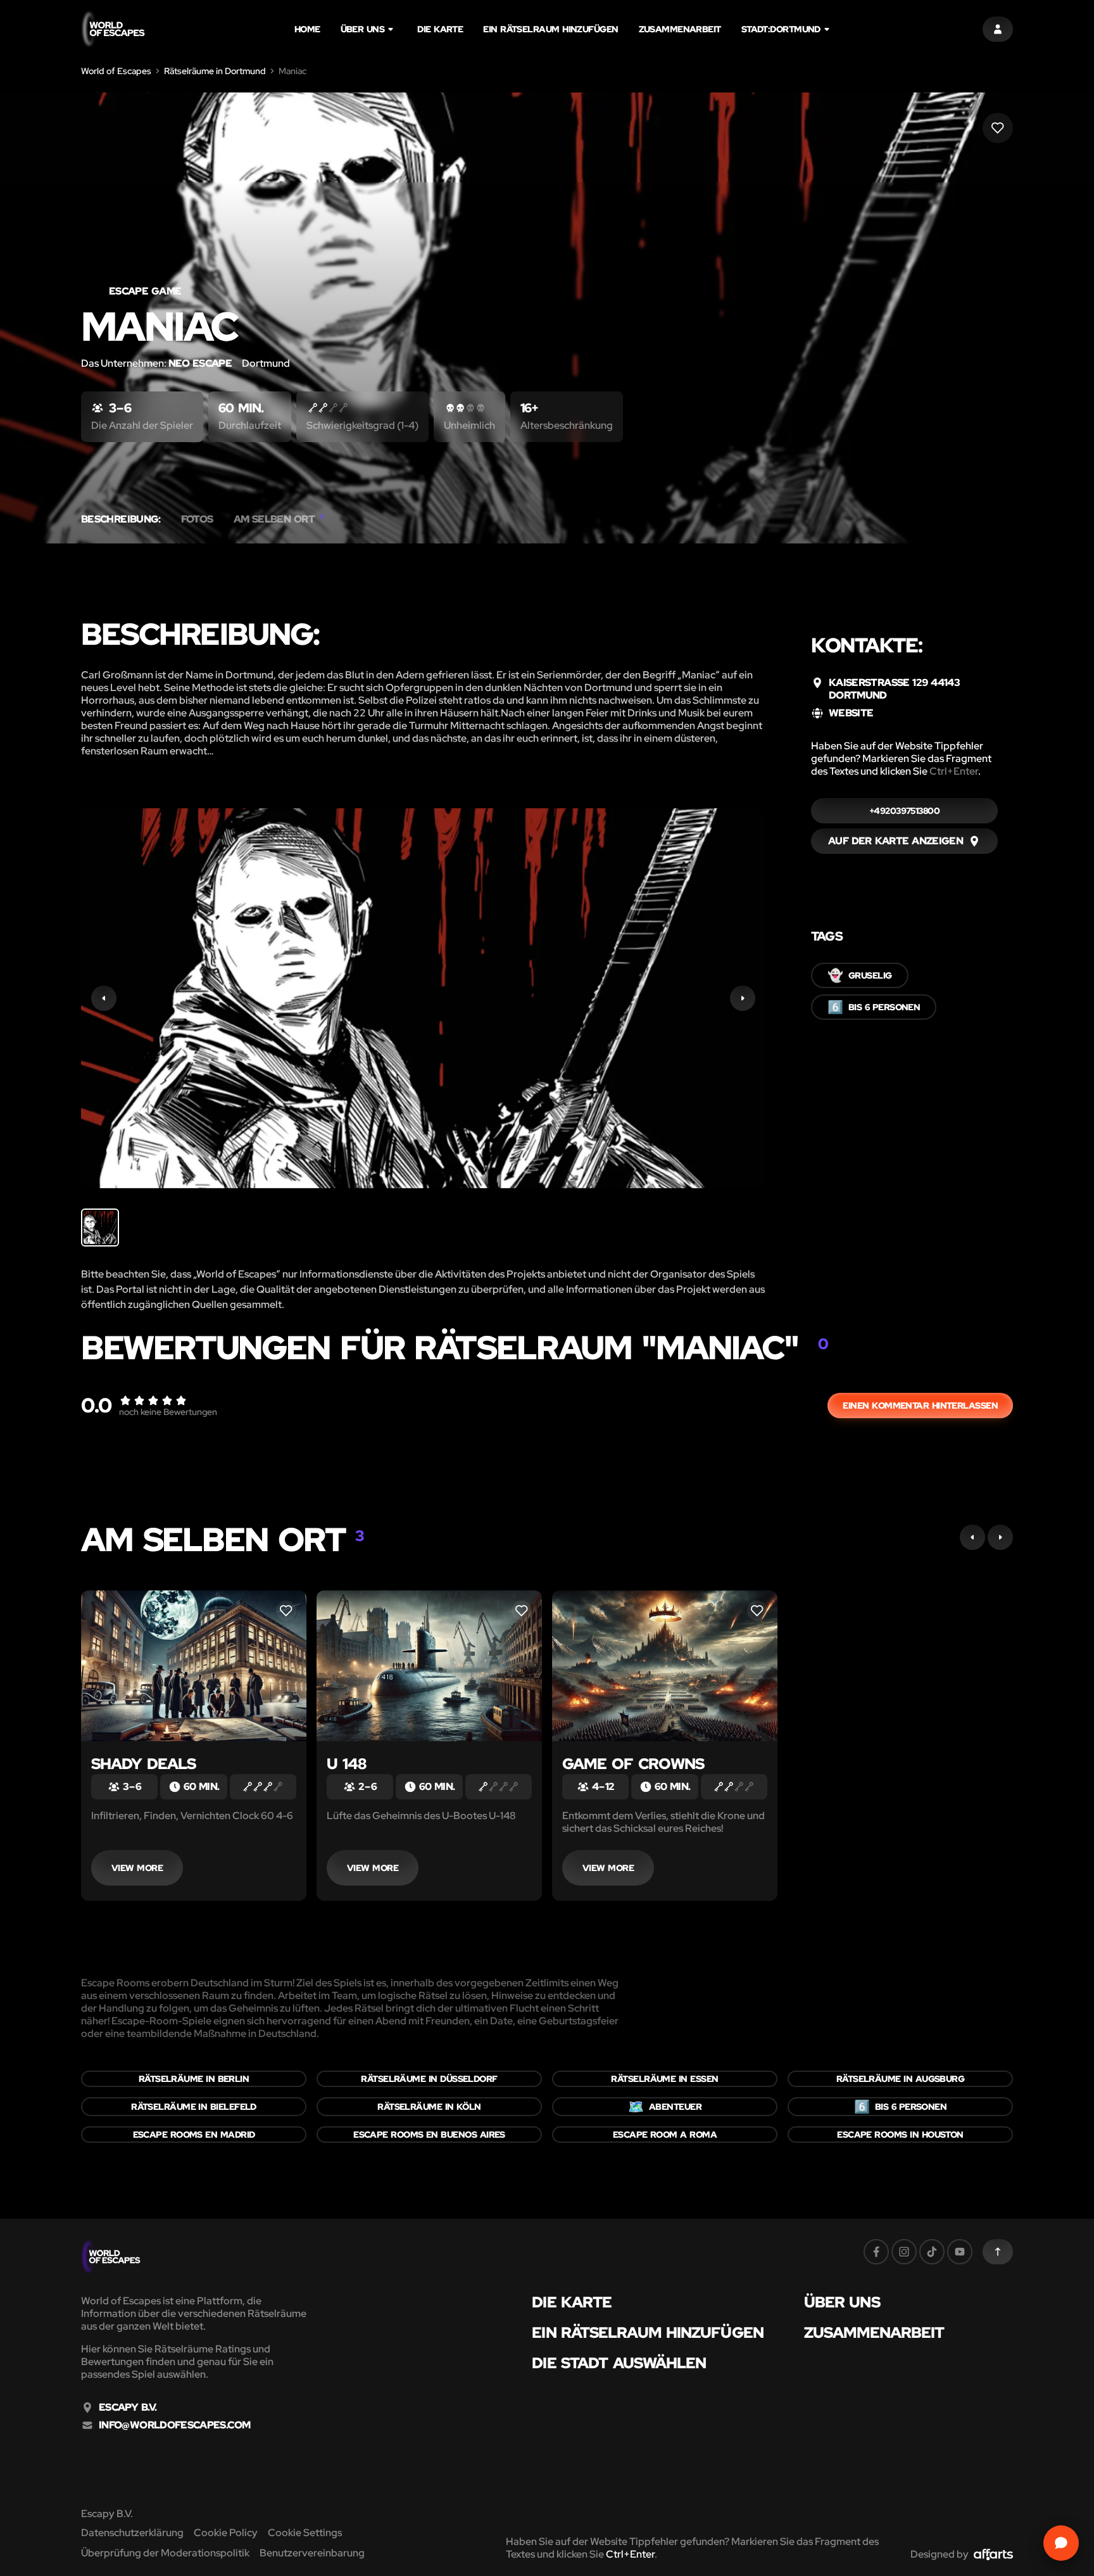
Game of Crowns (633, 1764)
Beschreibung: (121, 519)
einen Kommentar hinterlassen (920, 1405)
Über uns (363, 29)
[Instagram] (904, 2252)
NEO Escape (200, 363)
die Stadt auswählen (619, 2363)
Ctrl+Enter (954, 771)
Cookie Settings (305, 2533)
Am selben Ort (279, 519)
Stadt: (781, 29)
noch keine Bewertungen (168, 1412)
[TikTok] (932, 2252)
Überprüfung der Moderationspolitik (165, 2553)
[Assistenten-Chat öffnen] (1061, 2543)
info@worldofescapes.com (174, 2425)
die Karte (440, 29)
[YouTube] (960, 2252)
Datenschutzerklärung (132, 2533)
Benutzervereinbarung (312, 2553)
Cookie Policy (226, 2533)
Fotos (197, 519)
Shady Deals (143, 1764)
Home (307, 29)
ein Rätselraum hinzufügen (550, 29)
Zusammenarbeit (680, 29)
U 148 (346, 1764)
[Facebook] (876, 2252)
